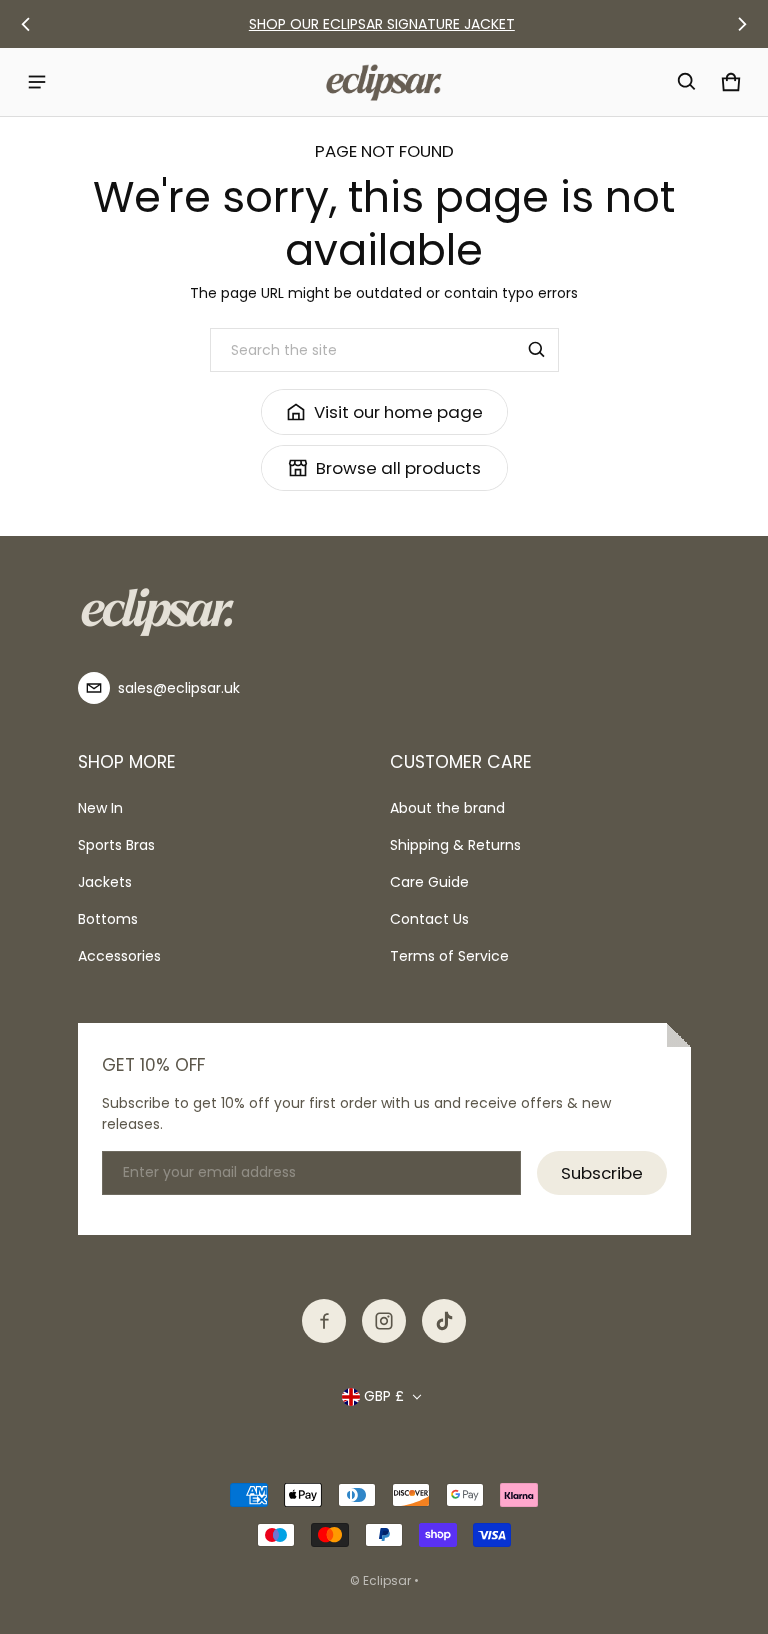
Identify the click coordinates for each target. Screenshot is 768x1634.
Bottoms (108, 919)
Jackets (105, 882)
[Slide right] (742, 24)
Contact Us (429, 919)
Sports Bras (116, 845)
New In (100, 808)
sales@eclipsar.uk (179, 688)
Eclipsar (388, 1581)
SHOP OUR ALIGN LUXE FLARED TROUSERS (384, 24)
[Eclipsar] (384, 82)
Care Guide (429, 882)
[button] (687, 82)
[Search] (537, 350)
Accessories (119, 956)
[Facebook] (324, 1321)
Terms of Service (449, 956)
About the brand (447, 808)
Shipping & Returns (455, 845)
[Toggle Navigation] (37, 82)
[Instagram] (384, 1321)
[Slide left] (26, 24)
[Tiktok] (444, 1321)
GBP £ (384, 1396)
